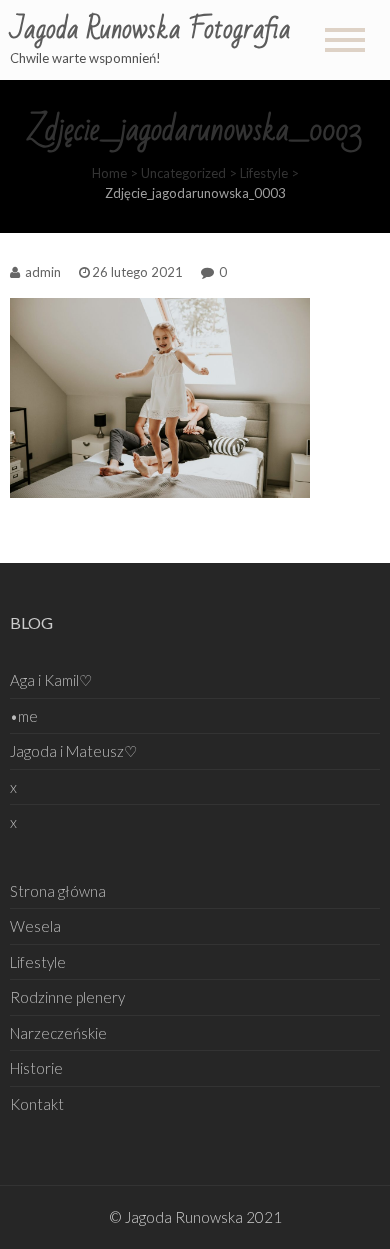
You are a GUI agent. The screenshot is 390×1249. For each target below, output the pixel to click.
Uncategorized (183, 173)
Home (109, 173)
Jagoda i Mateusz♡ (73, 751)
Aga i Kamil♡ (51, 680)
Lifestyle (264, 173)
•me (24, 716)
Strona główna (58, 891)
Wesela (35, 926)
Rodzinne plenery (67, 997)
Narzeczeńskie (58, 1033)
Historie (36, 1068)
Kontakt (37, 1104)
